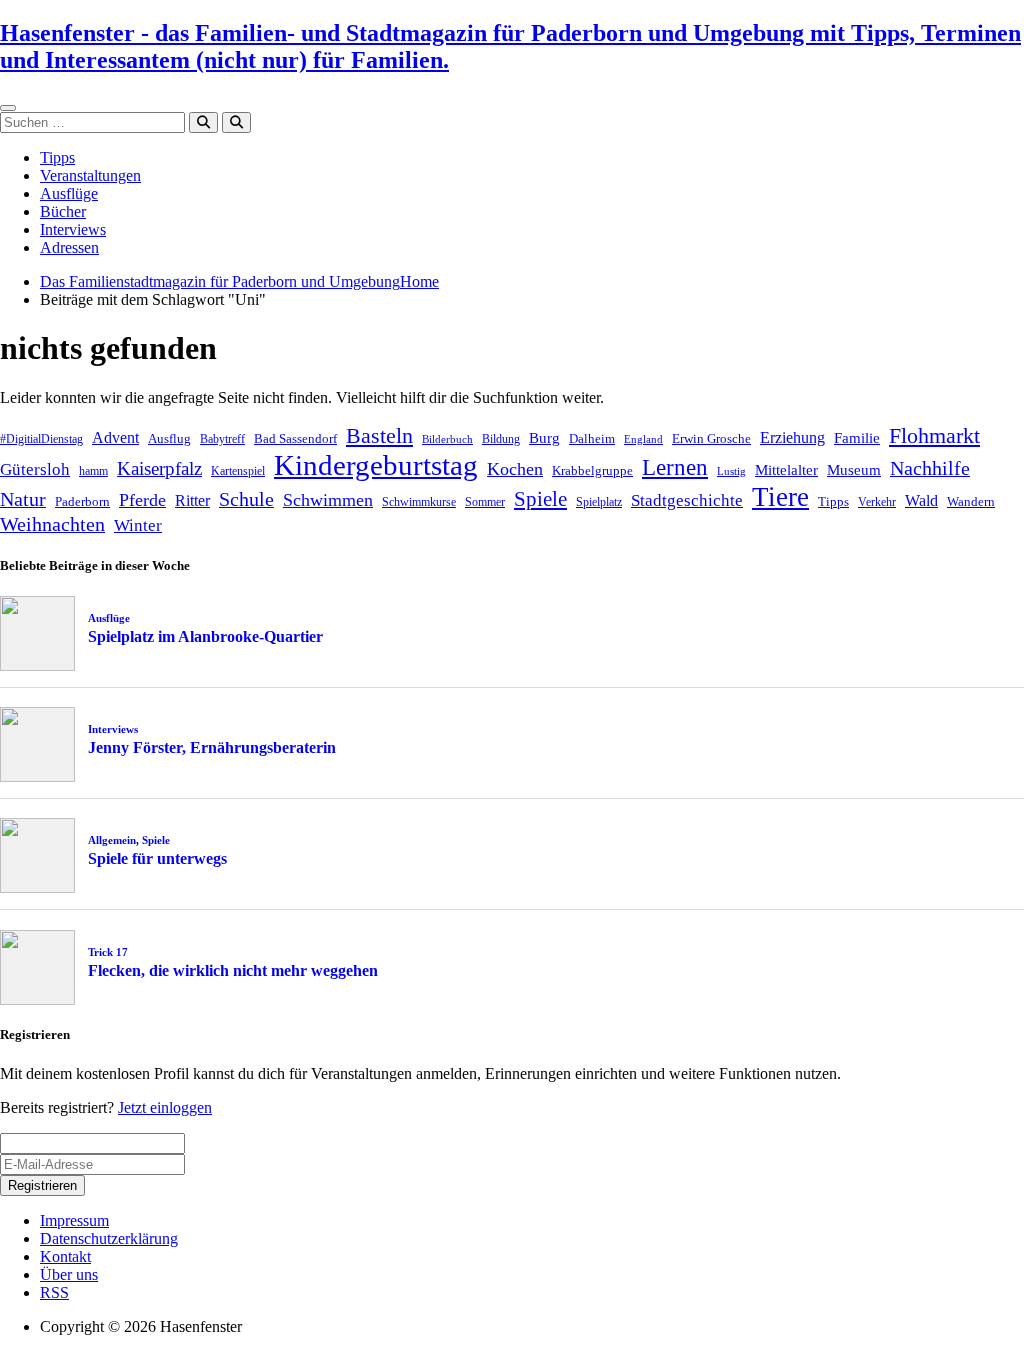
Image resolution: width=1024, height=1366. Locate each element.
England (643, 439)
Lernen (675, 467)
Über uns (69, 1274)
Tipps (57, 157)
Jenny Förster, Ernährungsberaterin (212, 747)
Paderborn (82, 501)
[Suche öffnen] (236, 122)
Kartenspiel (238, 471)
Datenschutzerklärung (109, 1238)
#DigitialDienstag (41, 439)
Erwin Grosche (711, 438)
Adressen (69, 247)
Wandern (971, 501)
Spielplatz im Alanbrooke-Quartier (205, 636)
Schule (246, 499)
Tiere (780, 497)
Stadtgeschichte (687, 500)
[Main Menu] (8, 108)
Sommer (485, 502)
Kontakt (65, 1256)
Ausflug (169, 438)
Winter (138, 525)
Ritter (192, 500)
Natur (23, 499)
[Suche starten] (203, 122)
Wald (921, 500)
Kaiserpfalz (159, 468)
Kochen (515, 469)
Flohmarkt (934, 435)
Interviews (73, 229)
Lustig (731, 471)
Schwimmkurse (419, 502)
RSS (54, 1292)
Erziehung (792, 437)
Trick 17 (108, 952)
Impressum (74, 1220)
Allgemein (112, 840)
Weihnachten (52, 524)
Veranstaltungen (90, 175)
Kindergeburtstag (376, 465)
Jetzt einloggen (165, 1107)
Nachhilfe (930, 468)
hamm (93, 471)
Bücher (63, 211)
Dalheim (592, 438)
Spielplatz (599, 502)
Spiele (540, 499)
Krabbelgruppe (592, 470)
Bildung (501, 439)
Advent (115, 437)
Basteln (379, 435)
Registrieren (42, 1185)
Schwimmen (328, 500)
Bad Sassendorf (295, 438)
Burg (544, 438)
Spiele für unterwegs (157, 858)
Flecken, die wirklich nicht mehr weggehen (233, 970)
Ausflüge (69, 193)
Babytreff (222, 439)
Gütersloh (35, 469)
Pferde (142, 500)
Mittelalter (786, 470)
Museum (854, 470)
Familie (857, 438)
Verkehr (877, 502)
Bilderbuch (447, 439)
